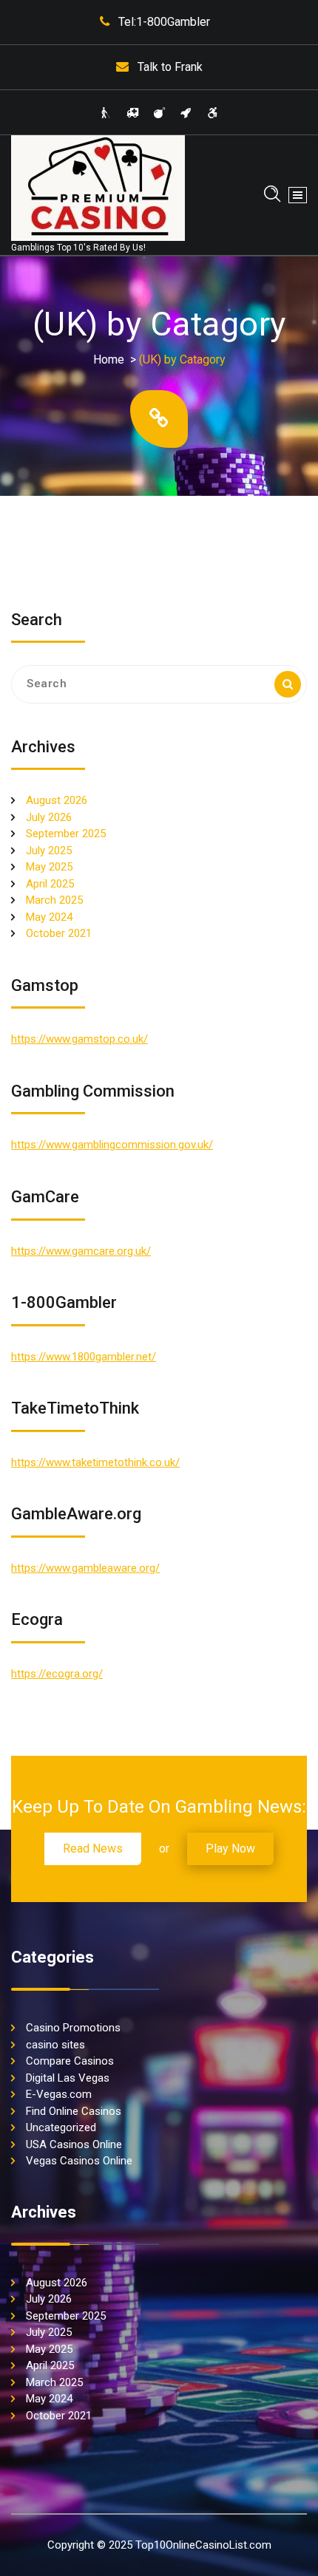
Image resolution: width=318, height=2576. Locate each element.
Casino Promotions (73, 2028)
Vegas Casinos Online (79, 2161)
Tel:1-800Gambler (164, 22)
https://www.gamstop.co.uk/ (79, 1039)
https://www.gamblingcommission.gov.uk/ (112, 1145)
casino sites (55, 2045)
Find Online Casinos (74, 2111)
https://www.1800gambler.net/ (84, 1357)
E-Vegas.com (59, 2094)
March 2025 (54, 900)
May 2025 (49, 867)
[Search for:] (159, 684)
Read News (93, 1848)
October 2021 (59, 933)
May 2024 (49, 917)
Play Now (230, 1848)
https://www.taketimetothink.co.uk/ (95, 1462)
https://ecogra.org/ (57, 1674)
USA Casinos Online (74, 2144)
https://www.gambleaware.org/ (85, 1568)
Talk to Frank (170, 67)
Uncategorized (61, 2127)
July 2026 (49, 817)
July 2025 (49, 851)
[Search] (288, 684)
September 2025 (66, 834)
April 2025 (50, 884)
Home (109, 360)
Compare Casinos (70, 2061)
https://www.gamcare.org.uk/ (81, 1251)
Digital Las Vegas (68, 2078)
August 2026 (57, 800)
